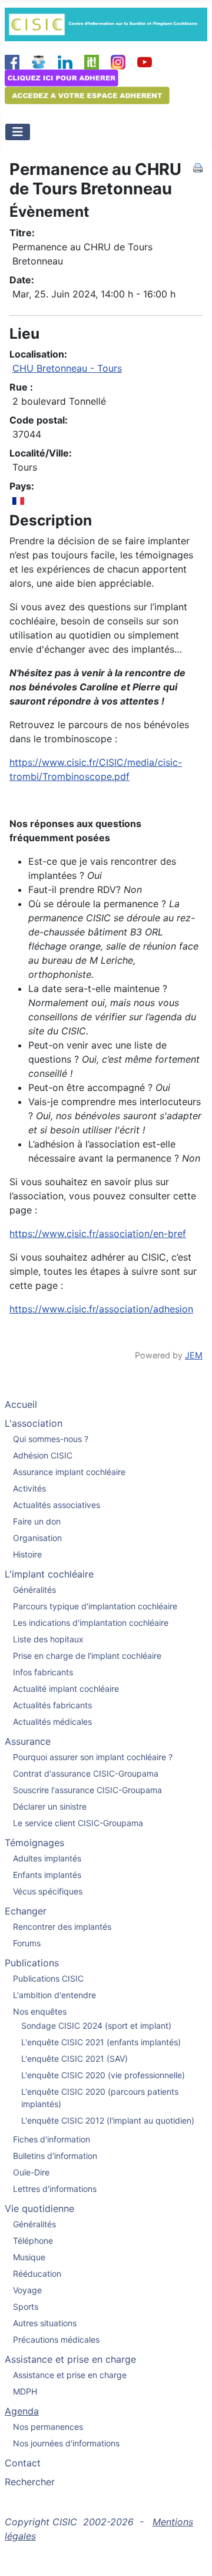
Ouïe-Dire (31, 2172)
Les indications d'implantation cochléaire (91, 1623)
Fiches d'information (52, 2139)
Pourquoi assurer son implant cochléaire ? (93, 1757)
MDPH (25, 2391)
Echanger (26, 1911)
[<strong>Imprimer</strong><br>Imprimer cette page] (198, 167)
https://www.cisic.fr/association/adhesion (101, 1309)
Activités (29, 1488)
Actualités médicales (52, 1722)
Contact (23, 2463)
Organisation (37, 1538)
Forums (27, 1943)
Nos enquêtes (40, 2011)
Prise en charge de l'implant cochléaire (87, 1656)
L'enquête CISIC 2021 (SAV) (74, 2059)
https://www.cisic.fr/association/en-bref (98, 1234)
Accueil (21, 1404)
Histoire (27, 1554)
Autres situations (45, 2323)
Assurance (28, 1741)
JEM (194, 1355)
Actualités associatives (57, 1505)
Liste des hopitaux (48, 1639)
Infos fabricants (43, 1672)
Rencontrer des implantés (62, 1927)
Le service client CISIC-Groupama (78, 1823)
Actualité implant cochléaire (66, 1689)
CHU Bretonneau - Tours (67, 368)
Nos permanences (48, 2427)
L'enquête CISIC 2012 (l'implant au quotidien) (108, 2120)
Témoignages (34, 1843)
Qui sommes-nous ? (51, 1439)
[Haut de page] (191, 2554)
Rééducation (37, 2274)
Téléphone (33, 2241)
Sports (26, 2307)
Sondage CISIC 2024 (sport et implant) (96, 2026)
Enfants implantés (47, 1875)
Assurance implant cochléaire (69, 1472)
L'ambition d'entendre (54, 1995)
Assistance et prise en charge (70, 2359)
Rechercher (30, 2482)
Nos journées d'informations (66, 2443)
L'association (34, 1423)
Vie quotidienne (39, 2208)
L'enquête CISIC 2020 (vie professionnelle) (103, 2075)
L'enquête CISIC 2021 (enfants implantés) (101, 2042)
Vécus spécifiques (48, 1891)
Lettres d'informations (55, 2189)
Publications (32, 1963)
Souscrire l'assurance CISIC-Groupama (87, 1790)
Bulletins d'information (55, 2156)
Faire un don (37, 1521)
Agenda (22, 2411)
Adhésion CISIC (43, 1455)
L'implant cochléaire (49, 1574)
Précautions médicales (56, 2339)
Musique (29, 2257)
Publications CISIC (48, 1978)
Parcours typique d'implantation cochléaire (95, 1606)
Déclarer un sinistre (50, 1806)
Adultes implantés (47, 1858)
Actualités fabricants (52, 1705)
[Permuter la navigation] (18, 132)
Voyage (27, 2290)
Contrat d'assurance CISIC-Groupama (86, 1773)
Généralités (34, 1590)
